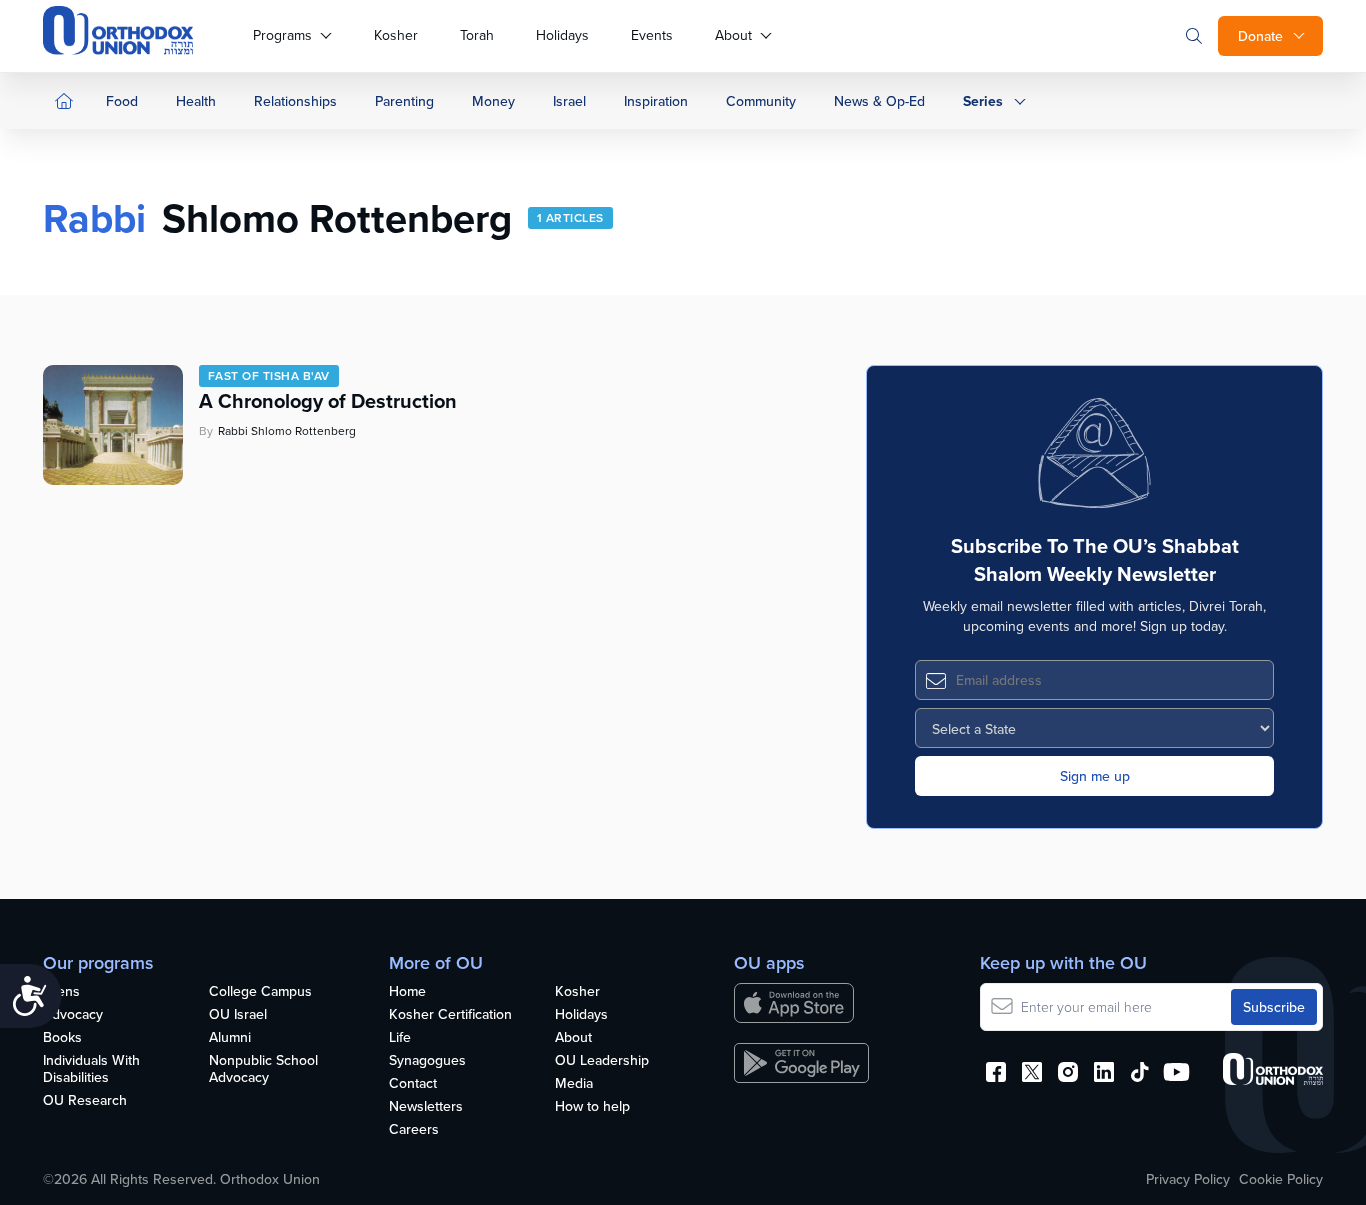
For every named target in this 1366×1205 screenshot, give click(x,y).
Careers (414, 1130)
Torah (477, 35)
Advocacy (73, 1015)
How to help (592, 1107)
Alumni (230, 1038)
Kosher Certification (450, 1015)
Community (761, 101)
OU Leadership (602, 1061)
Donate (1260, 36)
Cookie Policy (1281, 1179)
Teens (61, 992)
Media (574, 1084)
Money (493, 101)
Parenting (404, 101)
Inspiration (656, 101)
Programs (282, 35)
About (733, 35)
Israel (569, 101)
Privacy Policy (1188, 1179)
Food (122, 101)
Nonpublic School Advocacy (263, 1069)
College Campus (260, 992)
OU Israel (238, 1015)
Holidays (562, 35)
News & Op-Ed (879, 101)
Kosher (396, 35)
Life (400, 1038)
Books (62, 1038)
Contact (413, 1084)
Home (407, 992)
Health (196, 101)
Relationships (295, 101)
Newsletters (426, 1107)
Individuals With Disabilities (91, 1069)
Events (652, 35)
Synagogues (427, 1061)
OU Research (85, 1101)
